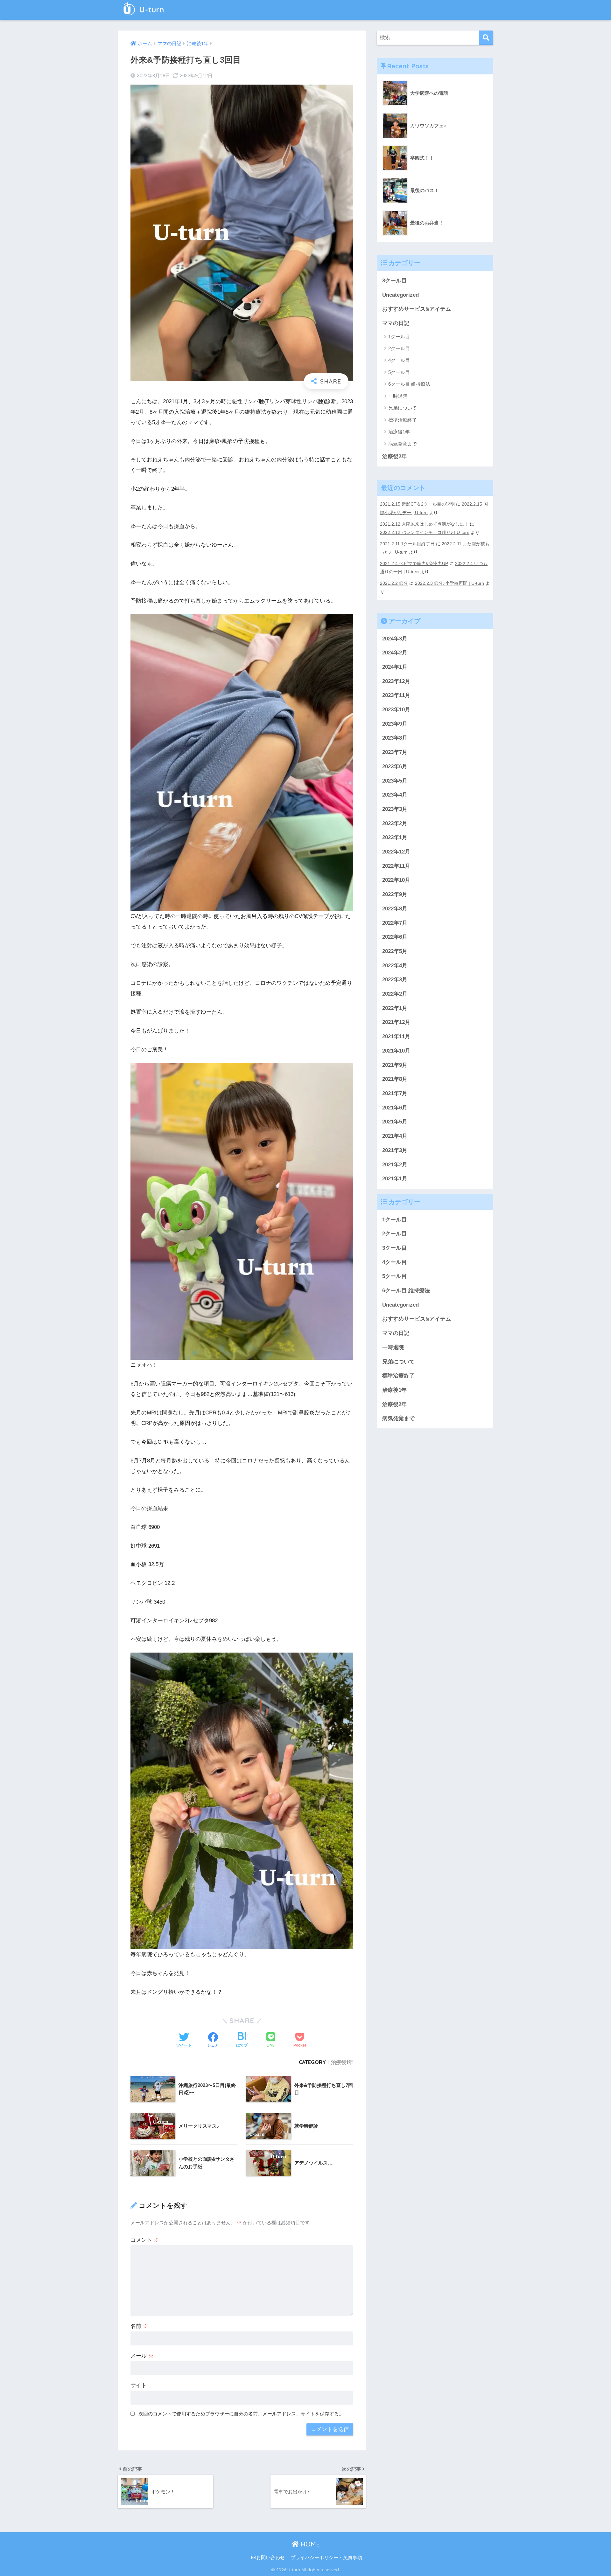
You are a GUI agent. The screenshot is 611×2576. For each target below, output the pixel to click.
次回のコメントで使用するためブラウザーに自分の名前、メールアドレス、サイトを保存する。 (241, 2414)
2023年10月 (396, 710)
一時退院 (398, 396)
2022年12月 (396, 852)
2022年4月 (395, 966)
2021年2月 (395, 1165)
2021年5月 (395, 1122)
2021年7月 (395, 1094)
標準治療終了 (403, 420)
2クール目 (399, 348)
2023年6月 (395, 767)
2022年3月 (395, 980)
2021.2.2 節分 (394, 583)
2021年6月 (395, 1108)
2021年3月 (395, 1151)
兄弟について (403, 408)
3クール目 (394, 281)
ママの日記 (396, 323)
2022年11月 (396, 866)
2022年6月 (395, 937)
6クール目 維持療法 (409, 384)
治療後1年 (342, 2062)
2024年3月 (395, 639)
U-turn (151, 10)
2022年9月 (395, 895)
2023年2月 (395, 823)
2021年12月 (396, 1022)
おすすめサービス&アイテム (417, 309)
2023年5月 (395, 781)
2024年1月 (395, 667)
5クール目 (399, 372)
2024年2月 (395, 653)
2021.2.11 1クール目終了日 (407, 544)
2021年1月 (395, 1179)
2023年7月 (395, 753)
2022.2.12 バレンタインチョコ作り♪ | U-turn (425, 532)
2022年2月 (395, 994)
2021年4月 (395, 1136)
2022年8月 (395, 909)
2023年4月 (395, 795)
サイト (139, 2385)
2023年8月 (395, 738)
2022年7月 (395, 923)
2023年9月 (395, 724)
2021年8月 (395, 1079)
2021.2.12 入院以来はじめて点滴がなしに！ (424, 524)
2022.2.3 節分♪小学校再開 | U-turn (449, 583)
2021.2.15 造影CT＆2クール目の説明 (417, 504)
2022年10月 (396, 880)
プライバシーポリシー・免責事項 (326, 2558)
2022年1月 (395, 1008)
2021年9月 (395, 1065)
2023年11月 (396, 696)
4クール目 (399, 360)
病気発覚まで (403, 444)
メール (142, 2356)
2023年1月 (395, 838)
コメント (145, 2240)
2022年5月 (395, 952)
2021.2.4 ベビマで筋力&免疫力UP (414, 563)
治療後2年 (394, 456)
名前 (139, 2326)
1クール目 (399, 337)
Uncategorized (400, 295)
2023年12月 (396, 681)
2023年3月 (395, 809)
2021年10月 (396, 1051)
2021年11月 (396, 1037)
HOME (309, 2544)
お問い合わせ (270, 2558)
